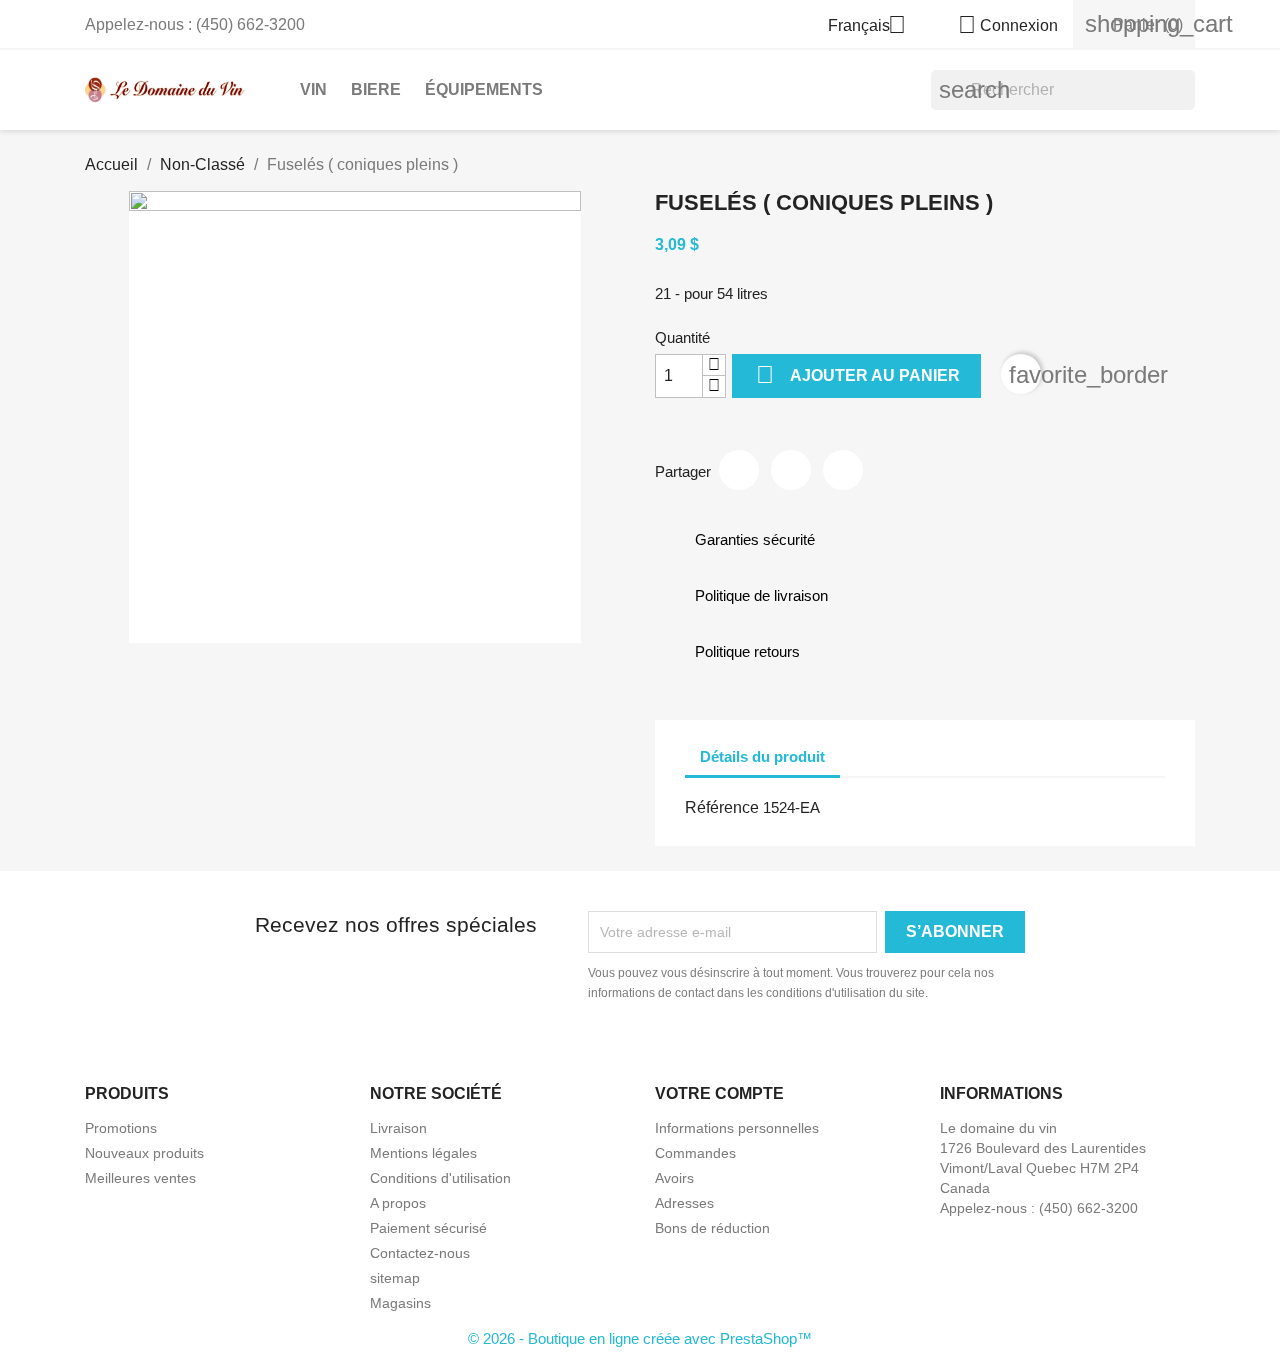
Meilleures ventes (140, 1178)
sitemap (395, 1278)
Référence (722, 807)
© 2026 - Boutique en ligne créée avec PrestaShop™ (640, 1338)
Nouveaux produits (144, 1153)
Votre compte (719, 1093)
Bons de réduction (712, 1228)
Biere (376, 89)
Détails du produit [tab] (762, 756)
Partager (739, 470)
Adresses (684, 1203)
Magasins (400, 1303)
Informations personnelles (737, 1128)
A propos (398, 1203)
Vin (313, 89)
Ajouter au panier (858, 374)
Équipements (484, 89)
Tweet (791, 470)
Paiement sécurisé (428, 1228)
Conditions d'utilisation (440, 1178)
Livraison (398, 1128)
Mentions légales (423, 1153)
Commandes (695, 1153)
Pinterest (843, 470)
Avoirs (674, 1178)
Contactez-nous (420, 1253)
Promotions (121, 1128)
